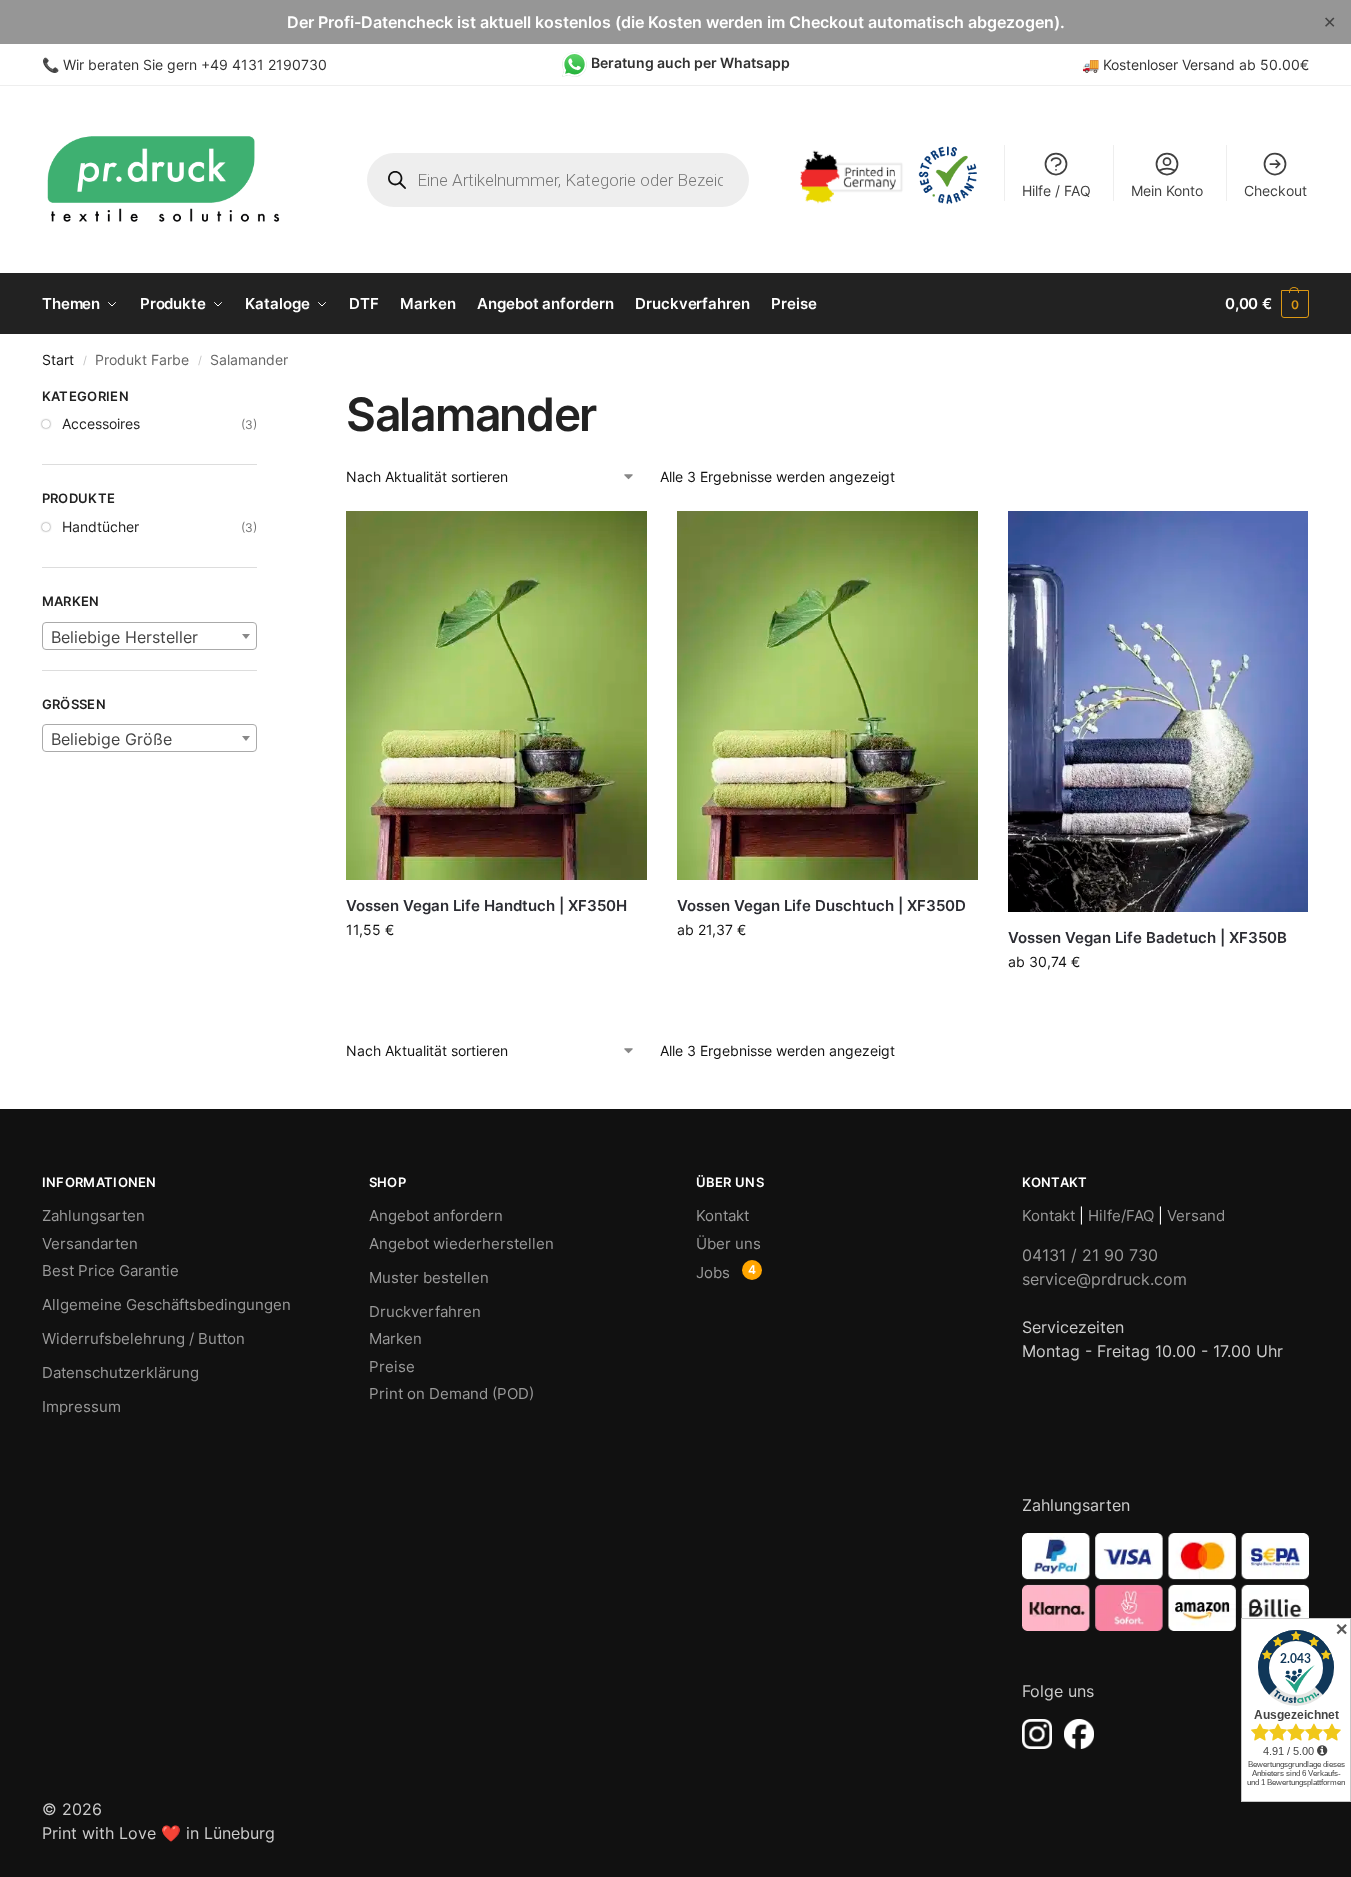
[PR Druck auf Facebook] (1079, 1734)
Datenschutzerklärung (120, 1372)
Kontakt (722, 1215)
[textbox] (149, 637)
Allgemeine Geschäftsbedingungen (166, 1304)
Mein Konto (1167, 190)
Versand (1196, 1215)
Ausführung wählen (496, 971)
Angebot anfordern (436, 1215)
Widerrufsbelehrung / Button (143, 1338)
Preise (392, 1366)
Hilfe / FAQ (1056, 190)
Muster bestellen (429, 1277)
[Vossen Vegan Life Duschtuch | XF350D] (827, 695)
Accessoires (101, 423)
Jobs (713, 1272)
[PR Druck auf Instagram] (1037, 1734)
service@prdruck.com (1104, 1279)
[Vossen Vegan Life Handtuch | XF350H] (496, 695)
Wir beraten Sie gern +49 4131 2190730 (195, 64)
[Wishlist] (617, 541)
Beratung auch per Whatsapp (690, 62)
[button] (1267, 304)
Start (58, 360)
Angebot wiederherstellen (461, 1243)
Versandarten (90, 1243)
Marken (395, 1338)
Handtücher (100, 526)
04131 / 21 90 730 (1090, 1255)
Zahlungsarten (93, 1215)
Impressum (81, 1406)
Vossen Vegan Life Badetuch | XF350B (1147, 937)
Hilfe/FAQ (1121, 1215)
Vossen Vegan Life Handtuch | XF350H (486, 905)
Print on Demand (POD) (451, 1393)
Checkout (1275, 190)
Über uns (728, 1243)
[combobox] (149, 636)
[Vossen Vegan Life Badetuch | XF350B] (1158, 711)
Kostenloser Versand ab (1181, 64)
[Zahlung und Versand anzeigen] (1165, 1582)
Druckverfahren (425, 1311)
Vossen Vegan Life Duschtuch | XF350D (821, 905)
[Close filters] (263, 399)
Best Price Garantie (110, 1270)
